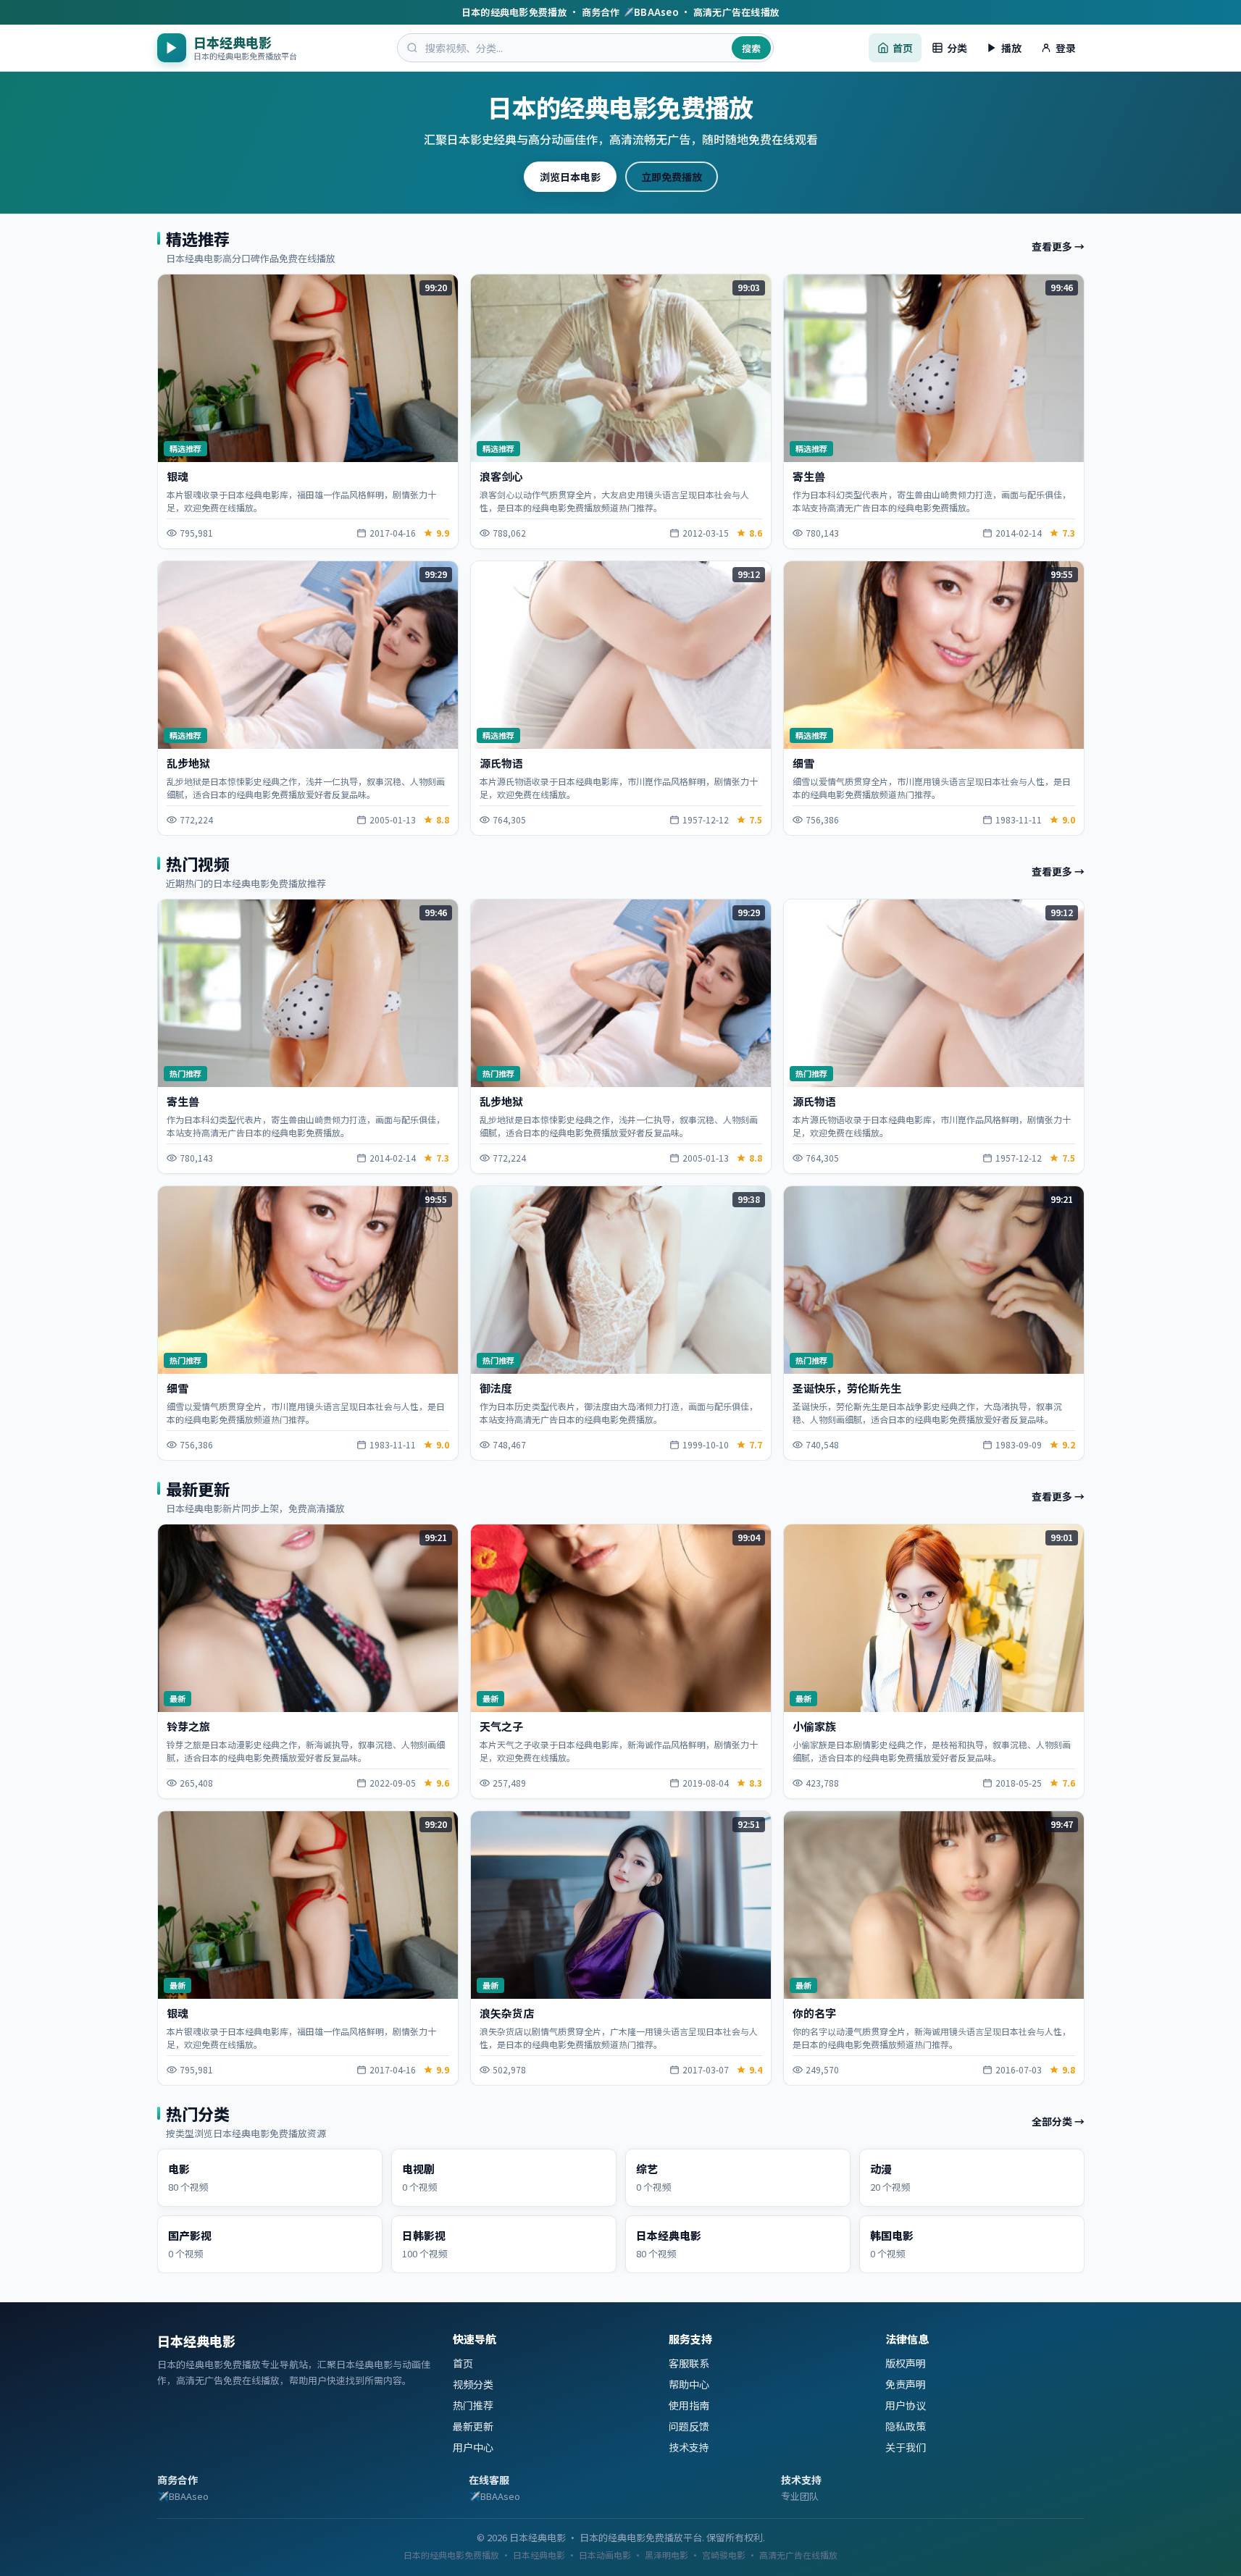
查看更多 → (1058, 247)
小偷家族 (814, 1726)
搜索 (751, 48)
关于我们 (906, 2447)
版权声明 (906, 2363)
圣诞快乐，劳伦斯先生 (847, 1388)
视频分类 (473, 2384)
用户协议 (906, 2405)
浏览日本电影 (570, 177)
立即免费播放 (672, 177)
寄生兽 (809, 477)
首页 (463, 2363)
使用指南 (689, 2405)
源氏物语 (501, 763)
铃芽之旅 (188, 1726)
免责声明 (906, 2384)
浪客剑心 (501, 477)
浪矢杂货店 (507, 2013)
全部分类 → (1058, 2121)
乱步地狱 (188, 763)
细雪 (803, 763)
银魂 (177, 477)
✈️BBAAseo (183, 2496)
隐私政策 (906, 2426)
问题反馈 (689, 2426)
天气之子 (501, 1726)
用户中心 (473, 2447)
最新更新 (473, 2426)
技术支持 (689, 2447)
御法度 (496, 1388)
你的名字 (814, 2013)
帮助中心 (689, 2384)
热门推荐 (473, 2405)
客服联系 (689, 2363)
